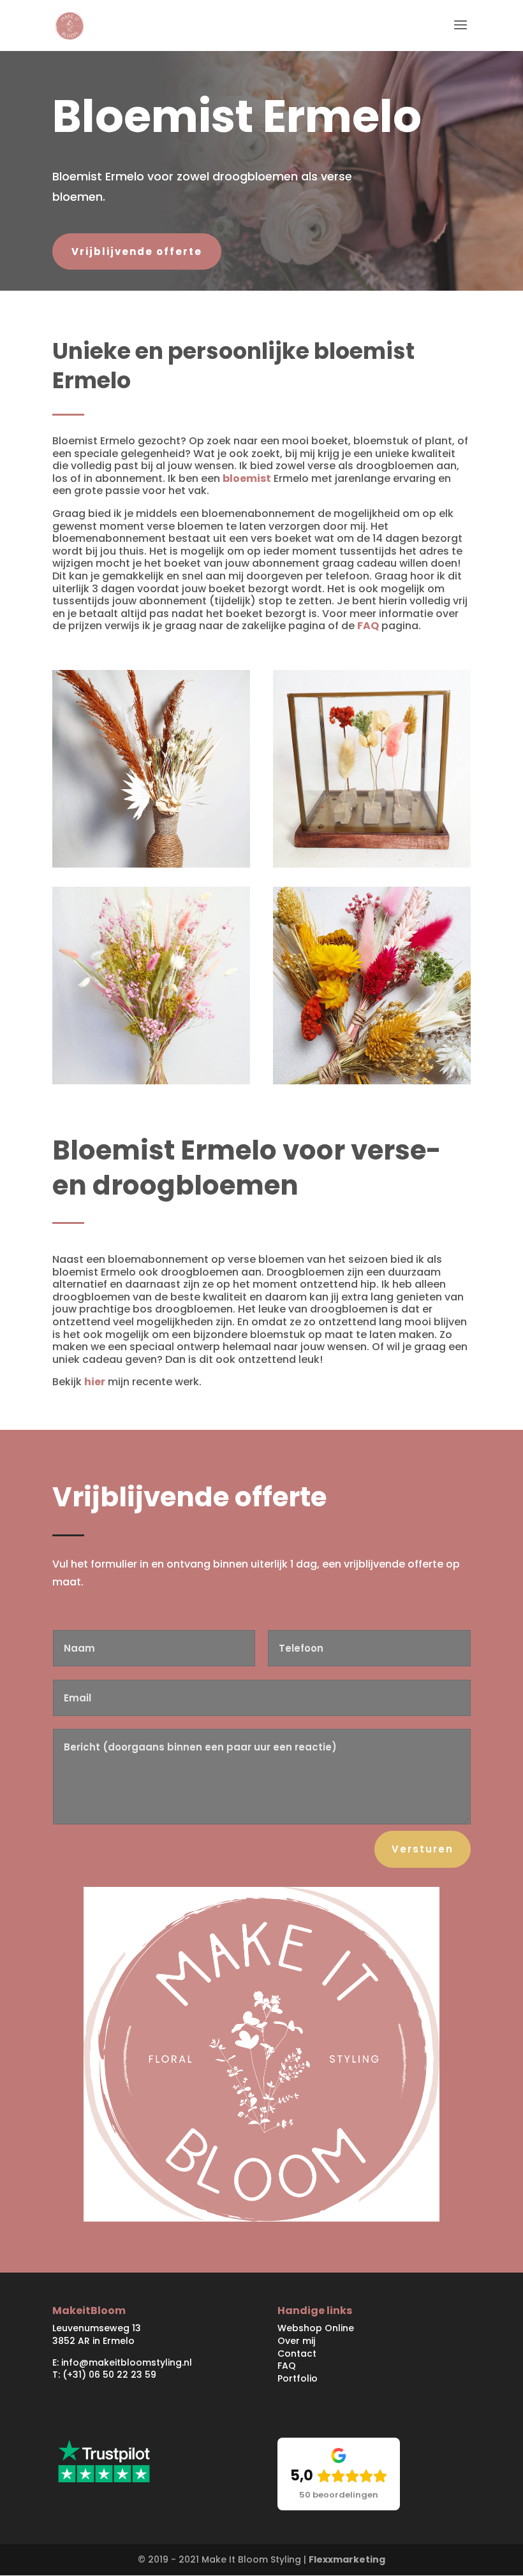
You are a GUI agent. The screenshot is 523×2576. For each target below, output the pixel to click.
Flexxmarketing (347, 2559)
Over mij (298, 2341)
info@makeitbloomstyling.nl (127, 2362)
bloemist (247, 478)
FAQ (368, 626)
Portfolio (298, 2378)
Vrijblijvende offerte (137, 251)
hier (95, 1382)
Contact (297, 2354)
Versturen (423, 1849)
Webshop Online (316, 2328)
